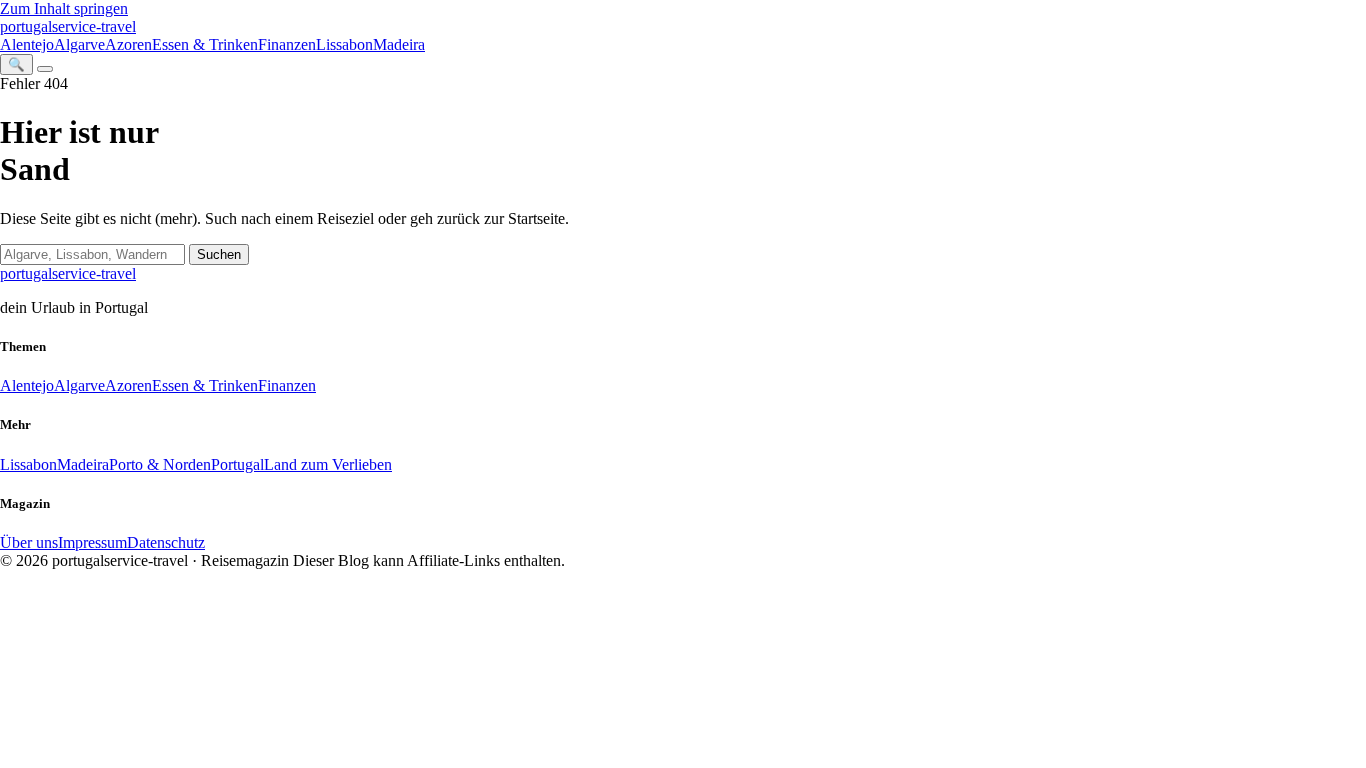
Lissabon (344, 44)
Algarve (79, 44)
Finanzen (287, 44)
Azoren (128, 44)
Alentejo (27, 44)
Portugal (237, 464)
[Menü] (45, 69)
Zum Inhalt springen (64, 8)
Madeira (399, 44)
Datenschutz (166, 542)
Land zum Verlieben (328, 464)
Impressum (92, 542)
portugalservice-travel (68, 26)
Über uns (29, 542)
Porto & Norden (160, 464)
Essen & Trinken (205, 44)
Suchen (219, 254)
